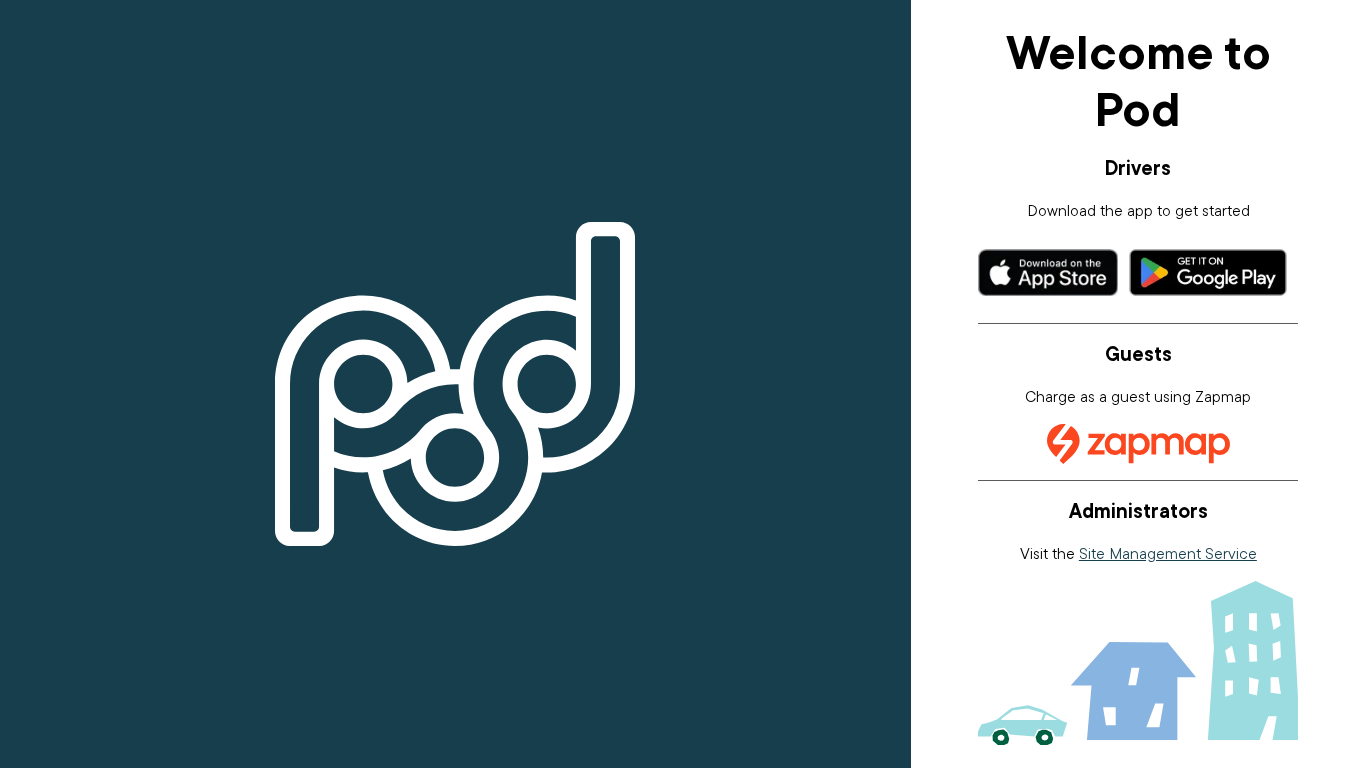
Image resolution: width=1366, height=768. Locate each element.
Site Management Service (1168, 553)
